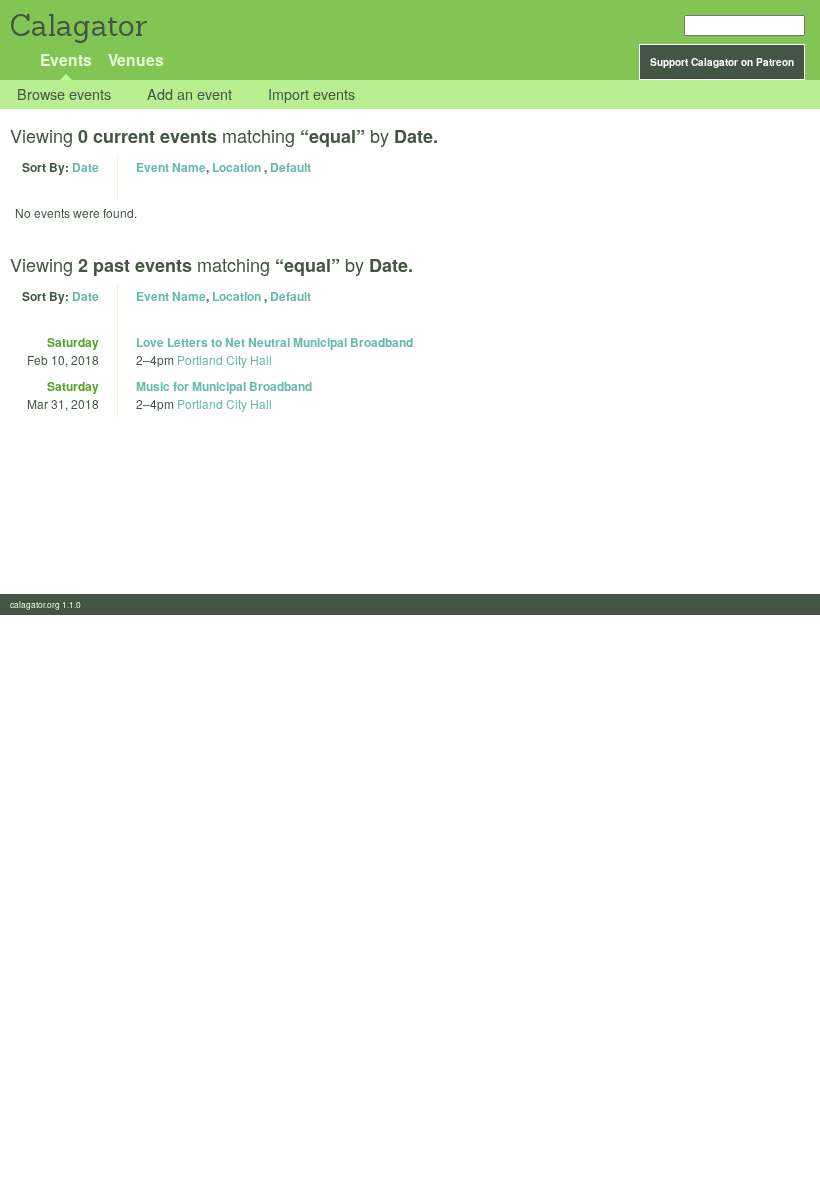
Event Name (171, 167)
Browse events (64, 94)
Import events (311, 94)
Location (236, 167)
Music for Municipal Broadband (224, 386)
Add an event (189, 94)
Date (85, 167)
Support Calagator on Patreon (722, 62)
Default (290, 167)
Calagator (77, 25)
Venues (136, 59)
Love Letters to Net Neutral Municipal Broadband (274, 342)
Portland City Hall (224, 359)
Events (66, 59)
